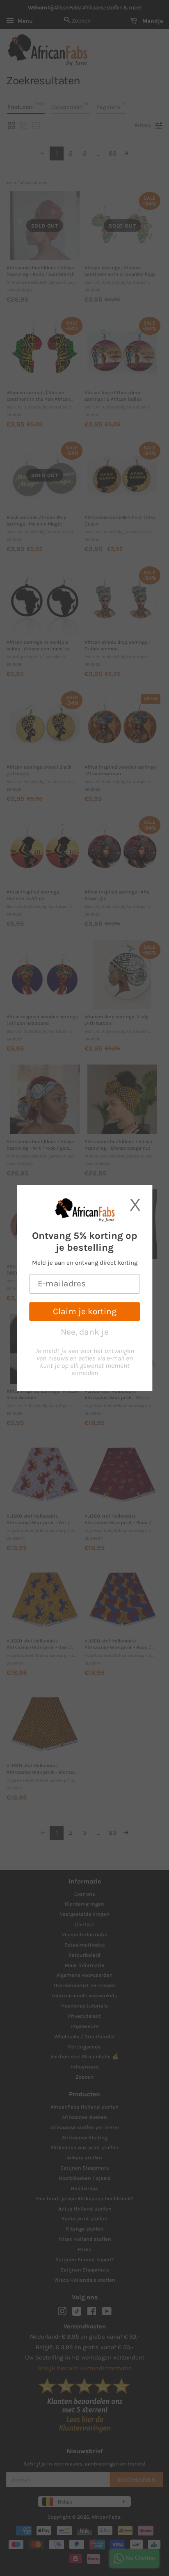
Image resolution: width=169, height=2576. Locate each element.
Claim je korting (85, 1311)
